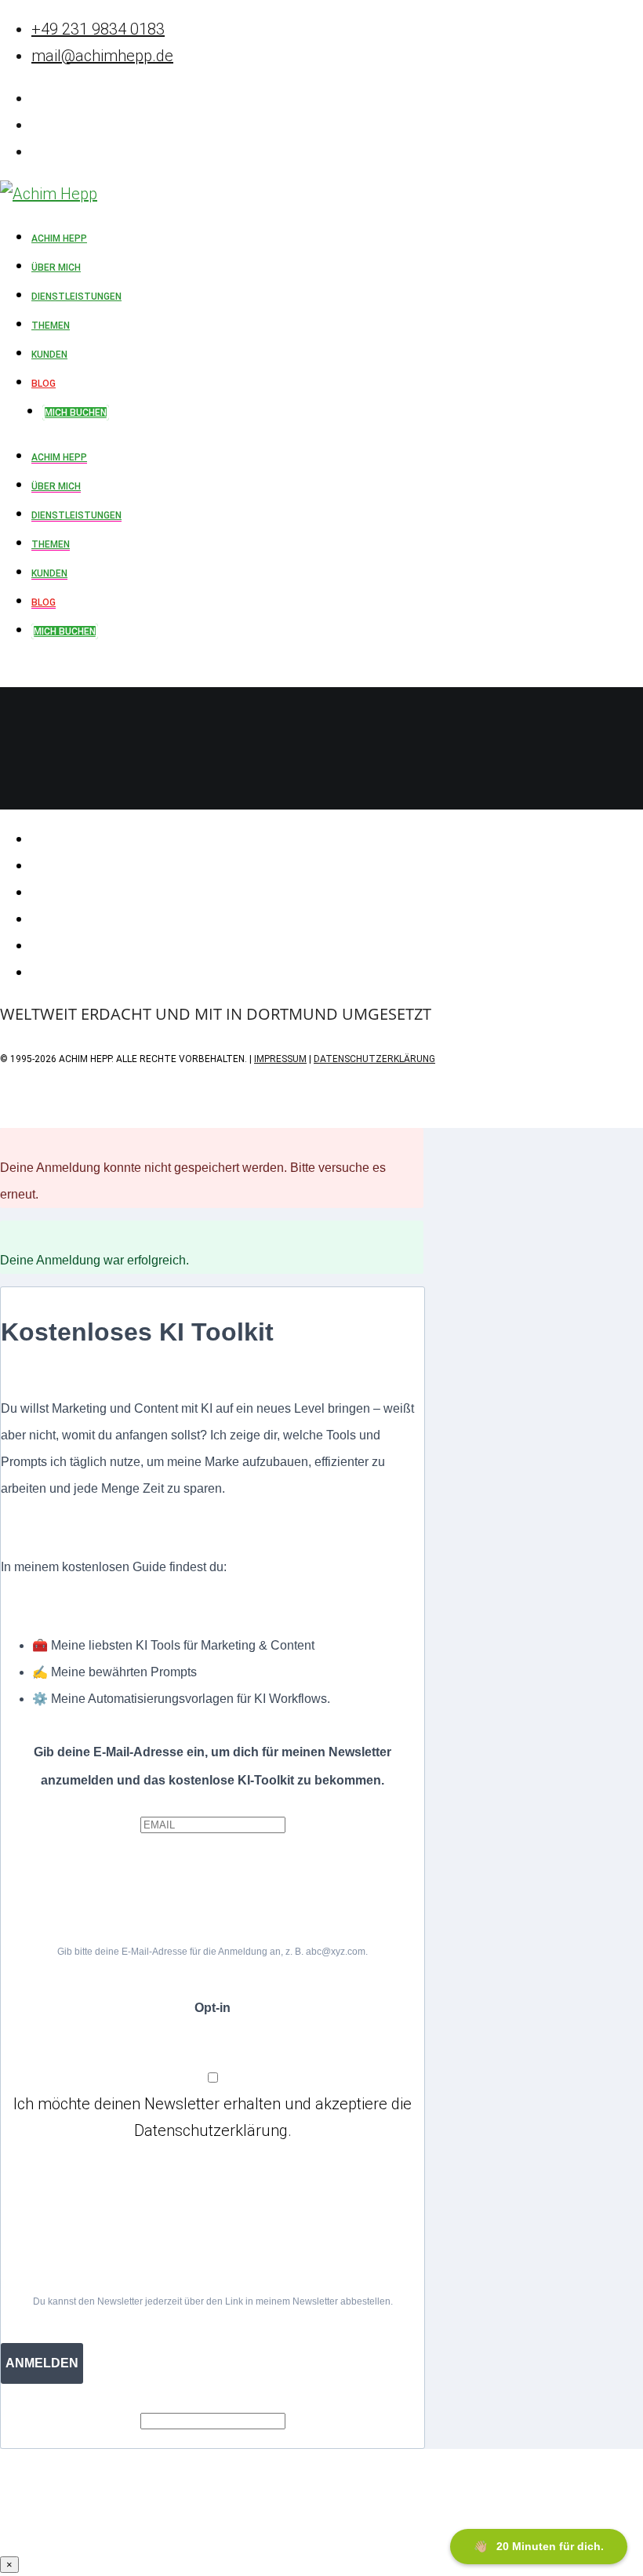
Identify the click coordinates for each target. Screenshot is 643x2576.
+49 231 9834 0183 (98, 29)
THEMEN (51, 544)
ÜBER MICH (56, 486)
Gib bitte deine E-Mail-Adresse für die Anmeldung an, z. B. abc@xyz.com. (213, 1952)
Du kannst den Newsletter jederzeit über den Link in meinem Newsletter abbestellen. (213, 2301)
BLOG (44, 602)
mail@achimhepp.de (102, 56)
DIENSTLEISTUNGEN (76, 515)
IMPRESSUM (280, 1059)
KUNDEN (49, 573)
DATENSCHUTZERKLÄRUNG (374, 1059)
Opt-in (213, 2008)
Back (17, 796)
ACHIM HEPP (59, 457)
